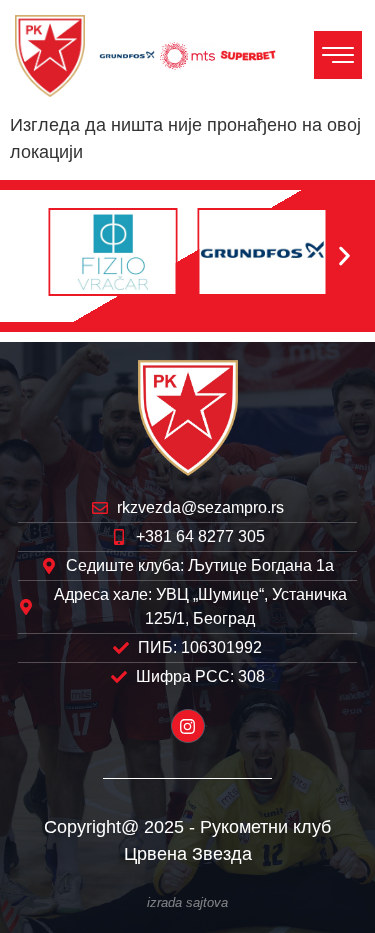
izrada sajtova (187, 903)
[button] (30, 255)
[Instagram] (188, 726)
